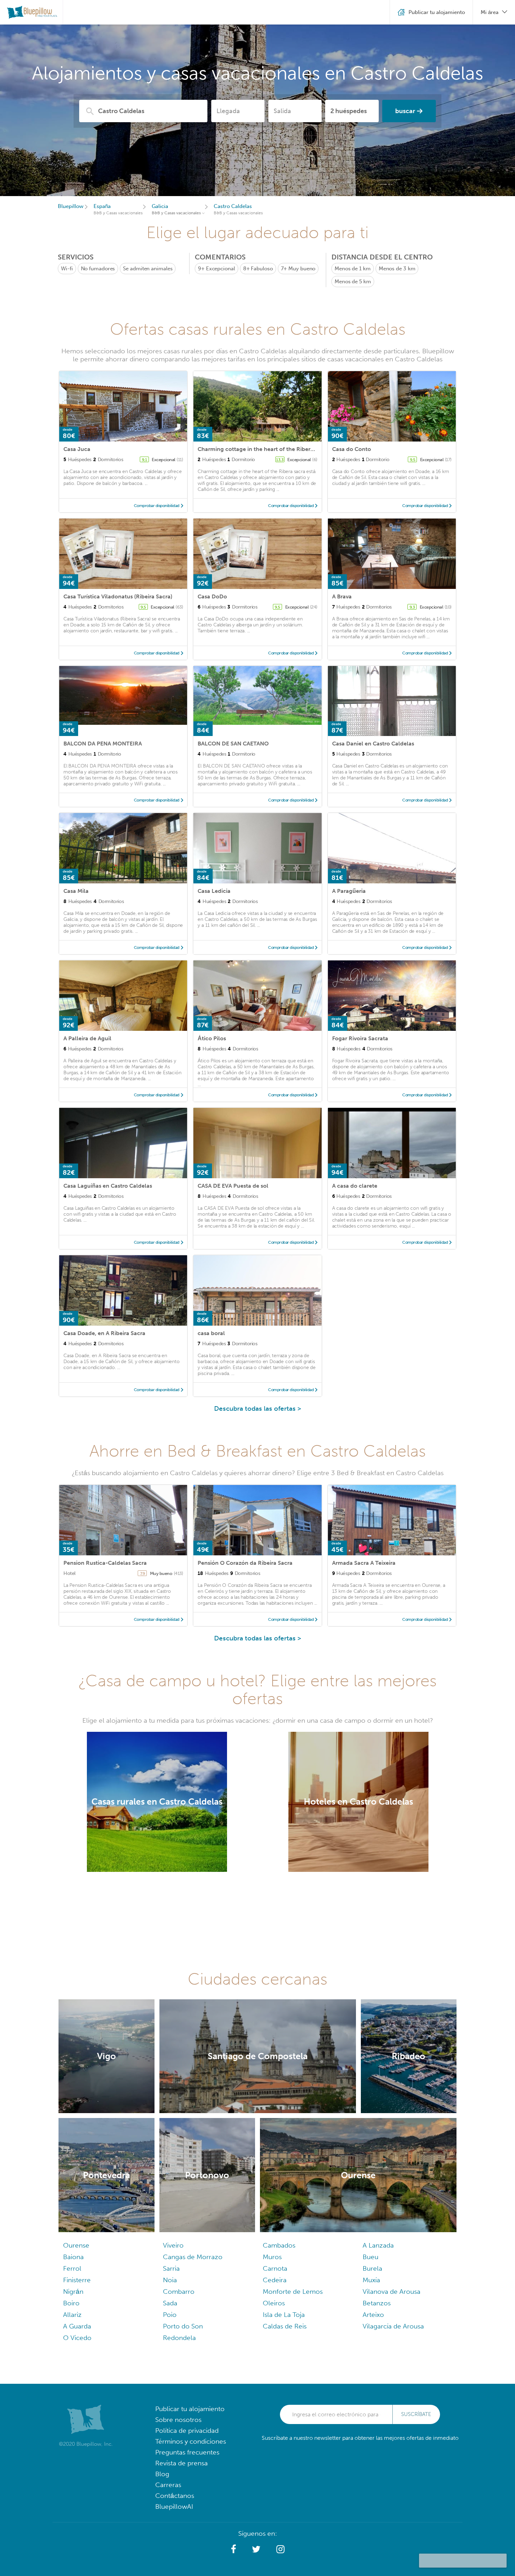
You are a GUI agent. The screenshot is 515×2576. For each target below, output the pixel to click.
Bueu (370, 2257)
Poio (170, 2315)
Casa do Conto (352, 449)
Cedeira (275, 2280)
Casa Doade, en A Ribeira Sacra (104, 1333)
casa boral (211, 1333)
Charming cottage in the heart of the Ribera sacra (263, 449)
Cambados (279, 2245)
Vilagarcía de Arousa (393, 2326)
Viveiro (173, 2245)
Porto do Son (183, 2326)
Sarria (171, 2268)
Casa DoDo (212, 596)
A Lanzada (378, 2245)
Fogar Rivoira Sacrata (360, 1038)
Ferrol (72, 2268)
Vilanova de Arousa (392, 2292)
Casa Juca (77, 449)
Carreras (168, 2485)
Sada (170, 2303)
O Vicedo (77, 2338)
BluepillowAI (174, 2506)
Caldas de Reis (285, 2326)
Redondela (179, 2338)
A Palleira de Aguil (87, 1038)
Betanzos (377, 2303)
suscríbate (416, 2414)
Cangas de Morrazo (193, 2257)
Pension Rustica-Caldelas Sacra (105, 1563)
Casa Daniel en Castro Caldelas (373, 744)
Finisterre (77, 2280)
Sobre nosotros (178, 2420)
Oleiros (274, 2303)
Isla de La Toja (284, 2315)
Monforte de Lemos (293, 2292)
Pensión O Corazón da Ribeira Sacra (245, 1563)
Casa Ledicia (214, 891)
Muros (272, 2257)
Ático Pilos (212, 1038)
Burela (372, 2268)
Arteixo (373, 2315)
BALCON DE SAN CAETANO (233, 744)
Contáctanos (175, 2496)
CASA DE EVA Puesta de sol (233, 1186)
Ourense (76, 2245)
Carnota (275, 2268)
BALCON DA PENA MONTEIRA (103, 744)
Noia (170, 2280)
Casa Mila (76, 891)
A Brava (342, 596)
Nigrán (73, 2292)
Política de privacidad (187, 2431)
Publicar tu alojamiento (190, 2409)
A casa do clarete (355, 1186)
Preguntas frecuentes (187, 2452)
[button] (234, 2549)
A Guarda (77, 2326)
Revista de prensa (181, 2463)
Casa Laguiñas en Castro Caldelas (108, 1186)
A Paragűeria (349, 891)
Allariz (72, 2315)
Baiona (73, 2257)
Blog (162, 2474)
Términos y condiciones (191, 2441)
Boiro (71, 2303)
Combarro (179, 2292)
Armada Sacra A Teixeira (364, 1563)
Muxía (371, 2280)
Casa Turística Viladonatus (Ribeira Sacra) (118, 596)
